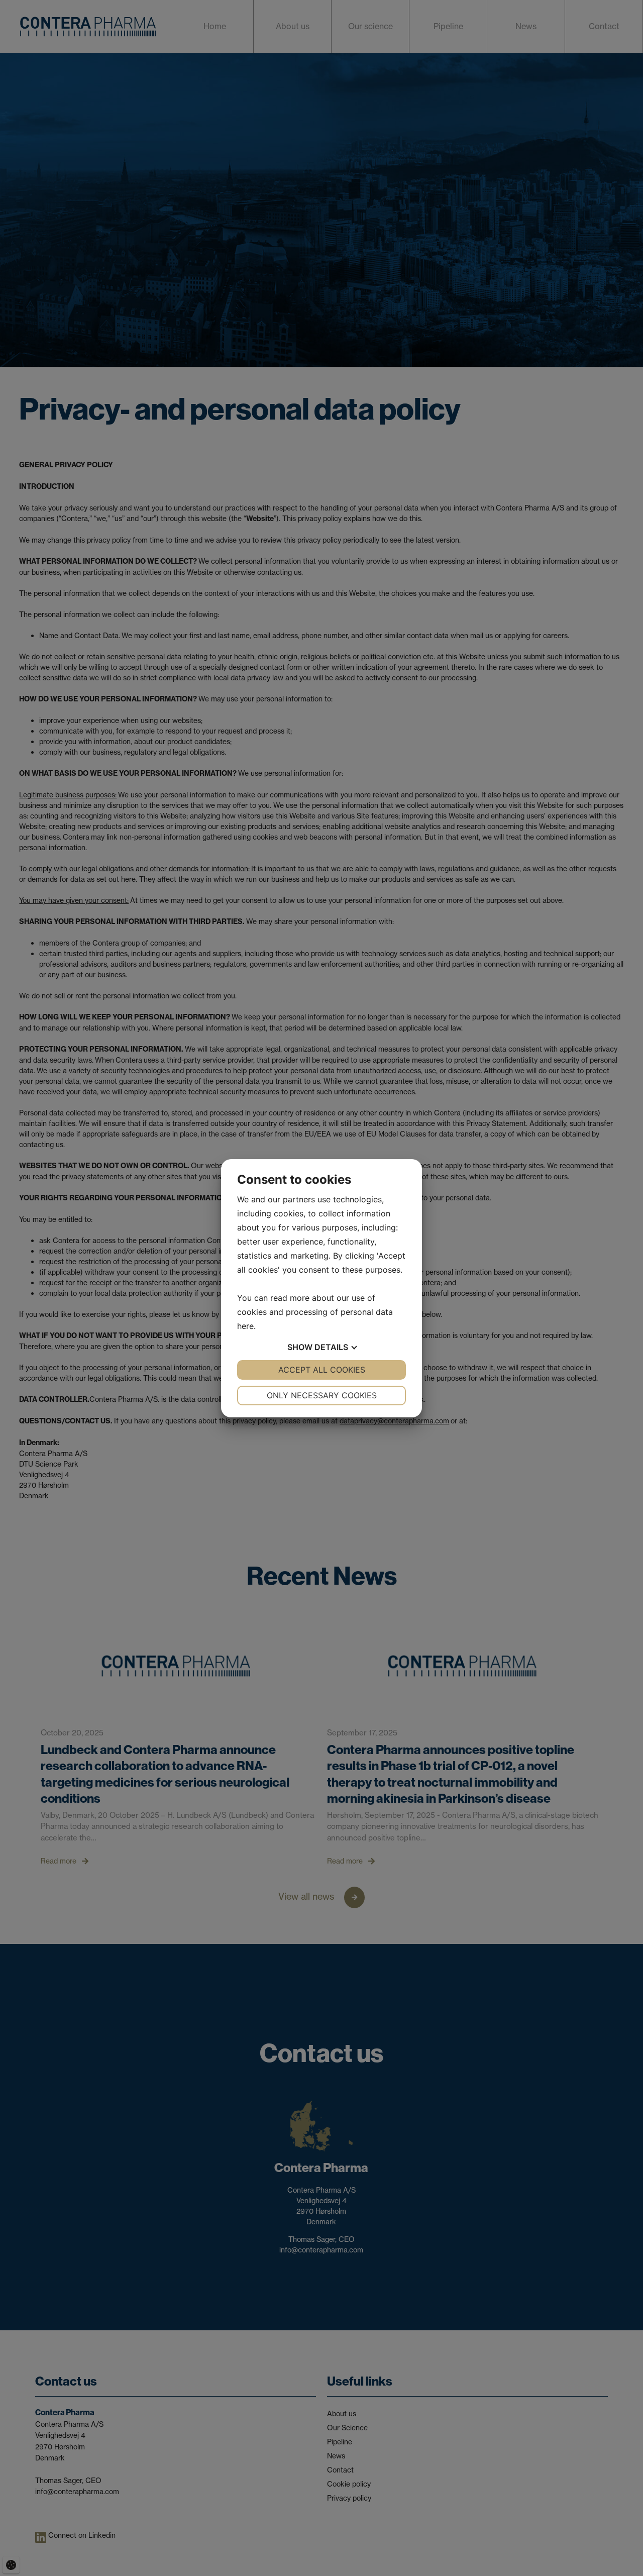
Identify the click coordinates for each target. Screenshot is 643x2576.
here (245, 1326)
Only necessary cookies (322, 1395)
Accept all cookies (322, 1370)
